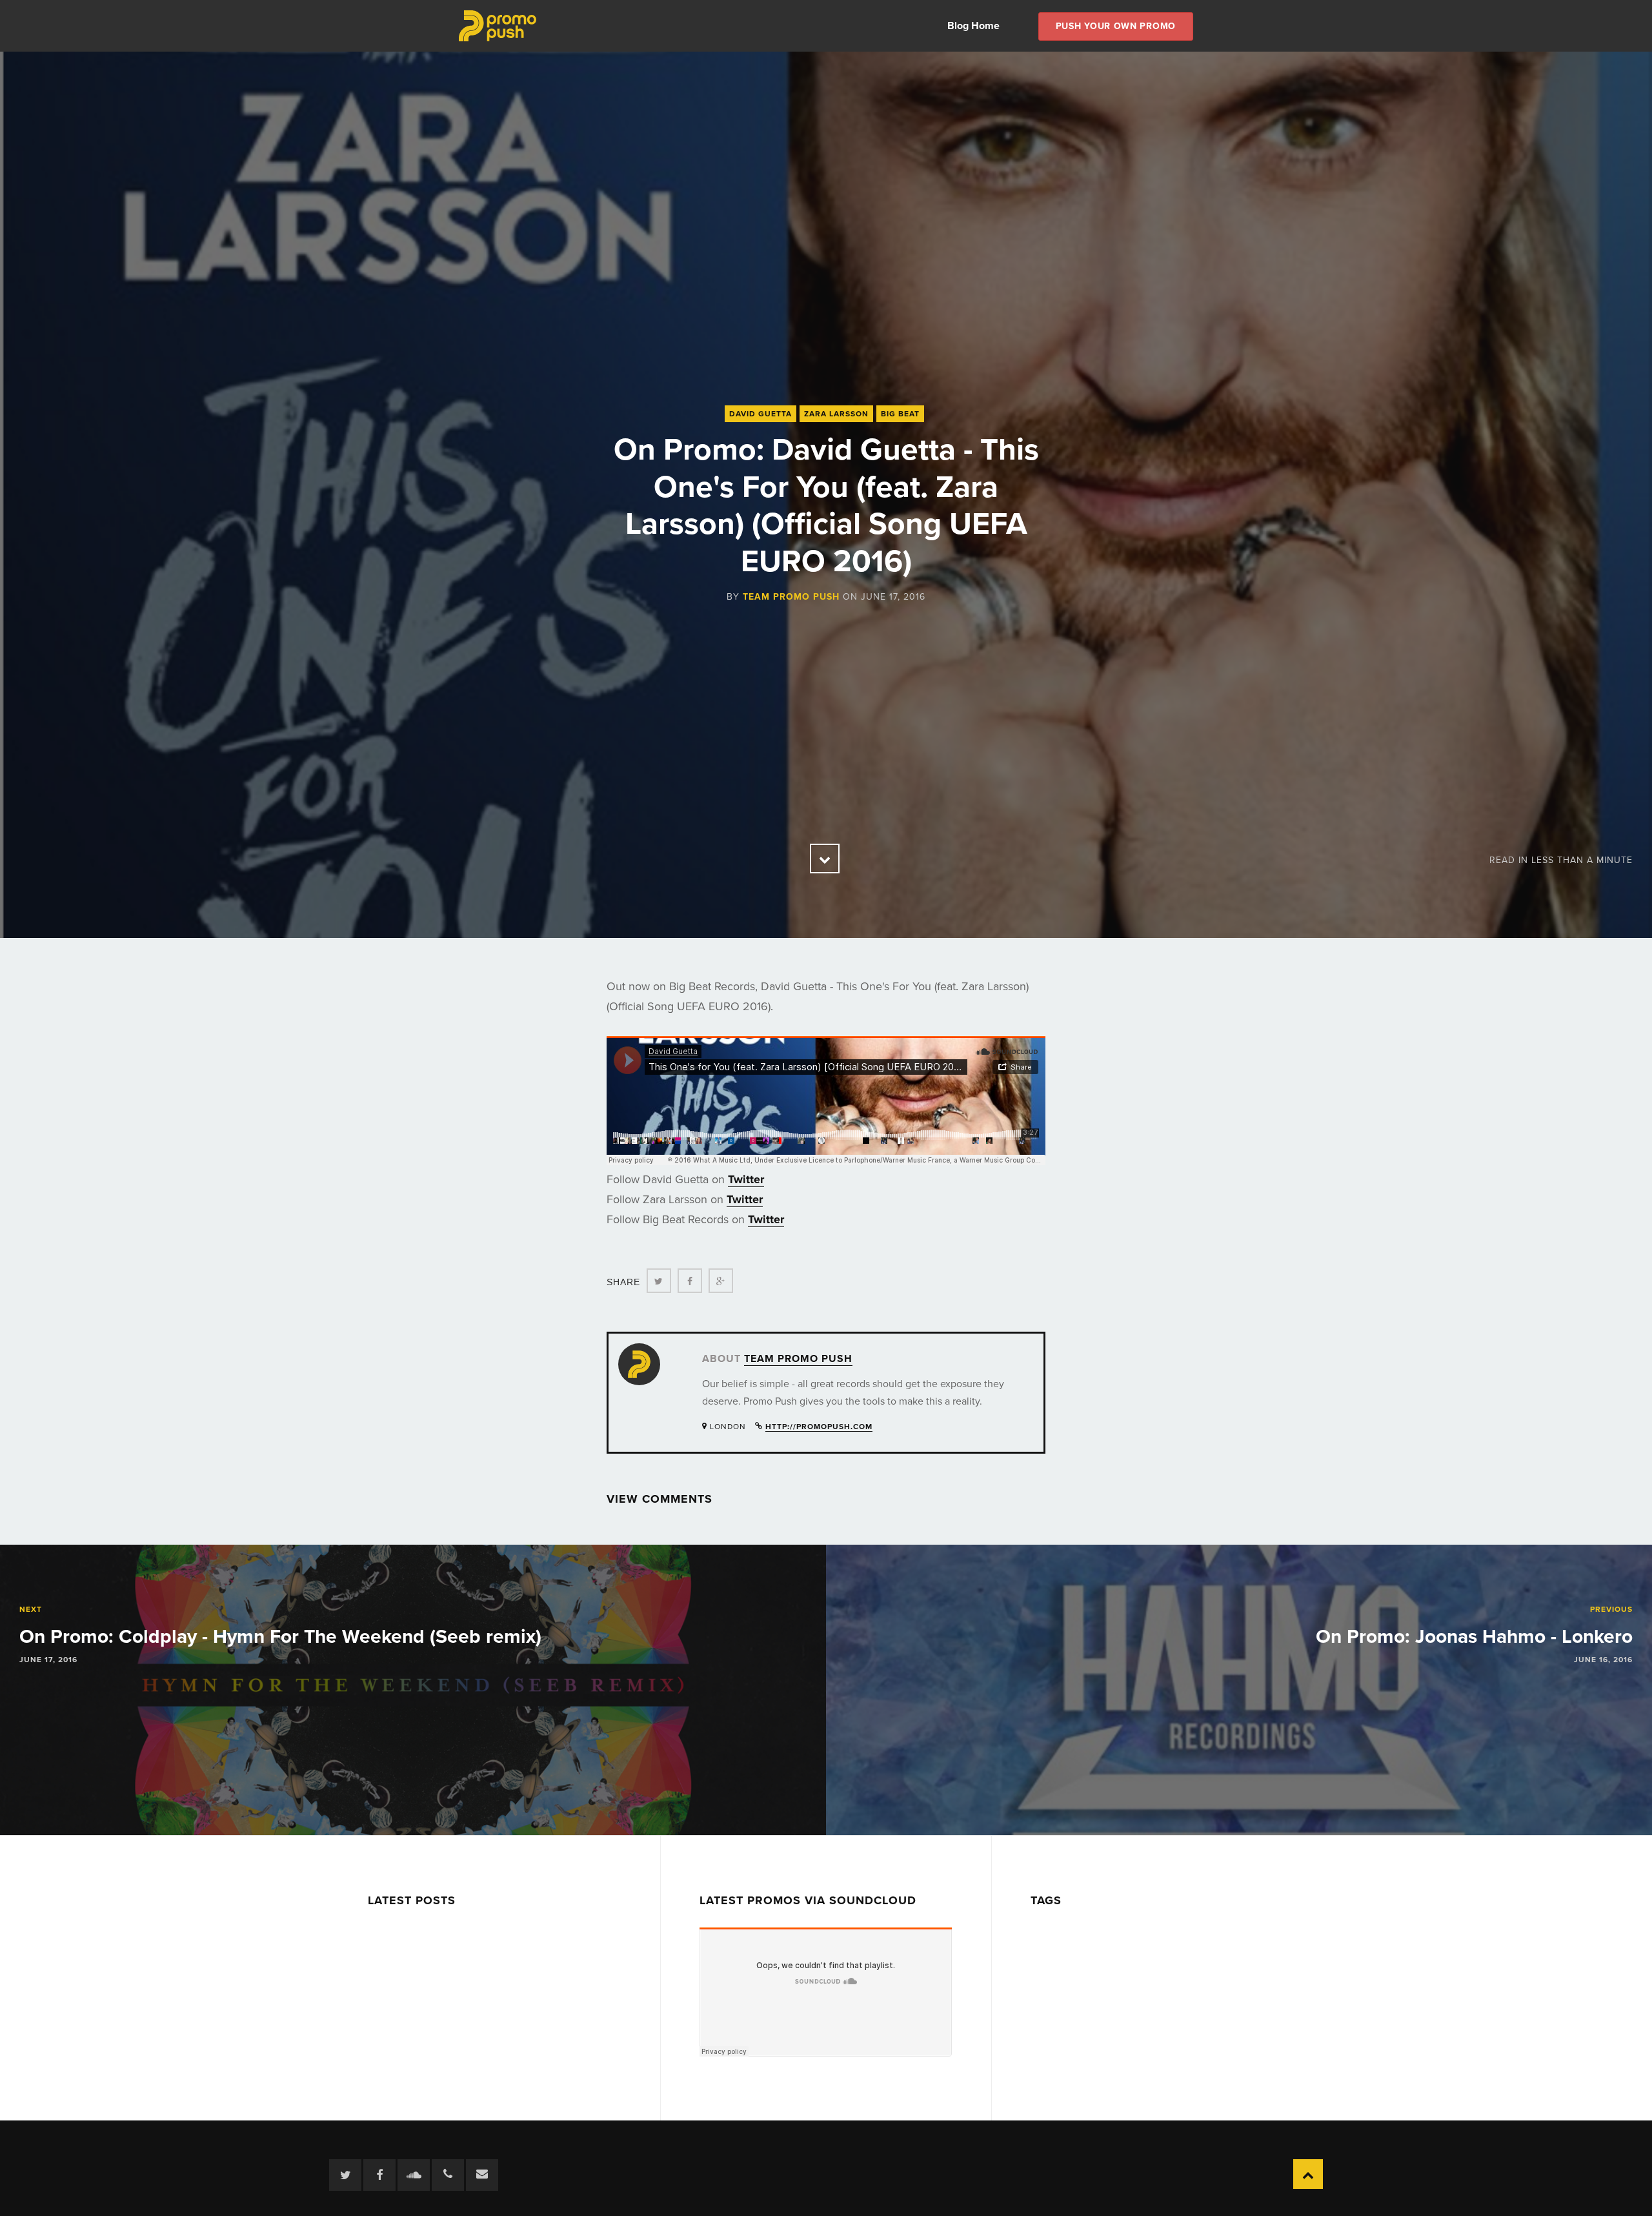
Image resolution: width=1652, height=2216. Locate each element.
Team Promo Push (791, 597)
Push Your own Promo (1116, 26)
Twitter (746, 1179)
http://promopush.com (819, 1427)
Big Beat (900, 414)
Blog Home (973, 26)
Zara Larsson (836, 414)
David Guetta (761, 414)
